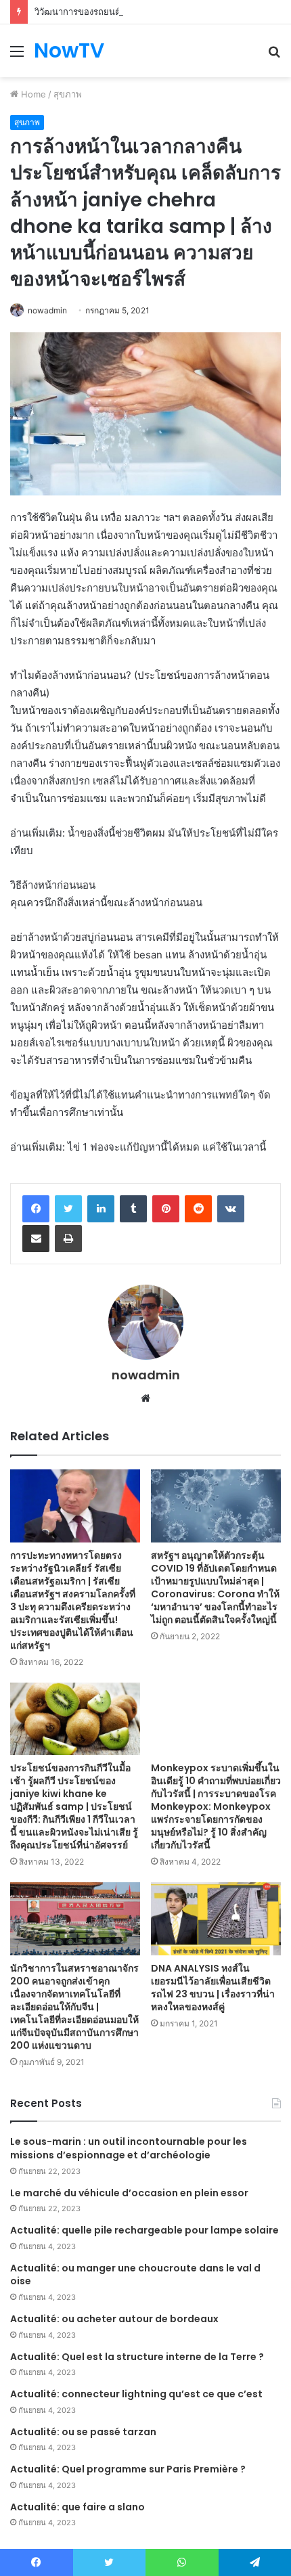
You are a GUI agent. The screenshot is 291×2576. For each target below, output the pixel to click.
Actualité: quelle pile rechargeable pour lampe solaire (144, 2230)
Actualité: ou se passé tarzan (83, 2432)
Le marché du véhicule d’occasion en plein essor (129, 2193)
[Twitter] (68, 1209)
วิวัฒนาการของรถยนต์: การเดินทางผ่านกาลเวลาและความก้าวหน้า (161, 12)
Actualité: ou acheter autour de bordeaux (114, 2319)
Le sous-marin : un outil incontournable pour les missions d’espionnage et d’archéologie (129, 2148)
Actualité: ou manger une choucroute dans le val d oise (135, 2275)
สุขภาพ (68, 94)
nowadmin (47, 310)
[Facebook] (36, 1209)
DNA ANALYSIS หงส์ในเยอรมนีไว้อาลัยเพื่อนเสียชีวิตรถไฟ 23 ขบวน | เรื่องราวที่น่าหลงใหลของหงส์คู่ (213, 1987)
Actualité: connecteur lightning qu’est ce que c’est (136, 2394)
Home (32, 94)
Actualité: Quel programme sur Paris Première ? (128, 2469)
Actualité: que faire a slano (77, 2507)
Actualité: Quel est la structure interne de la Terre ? (137, 2357)
